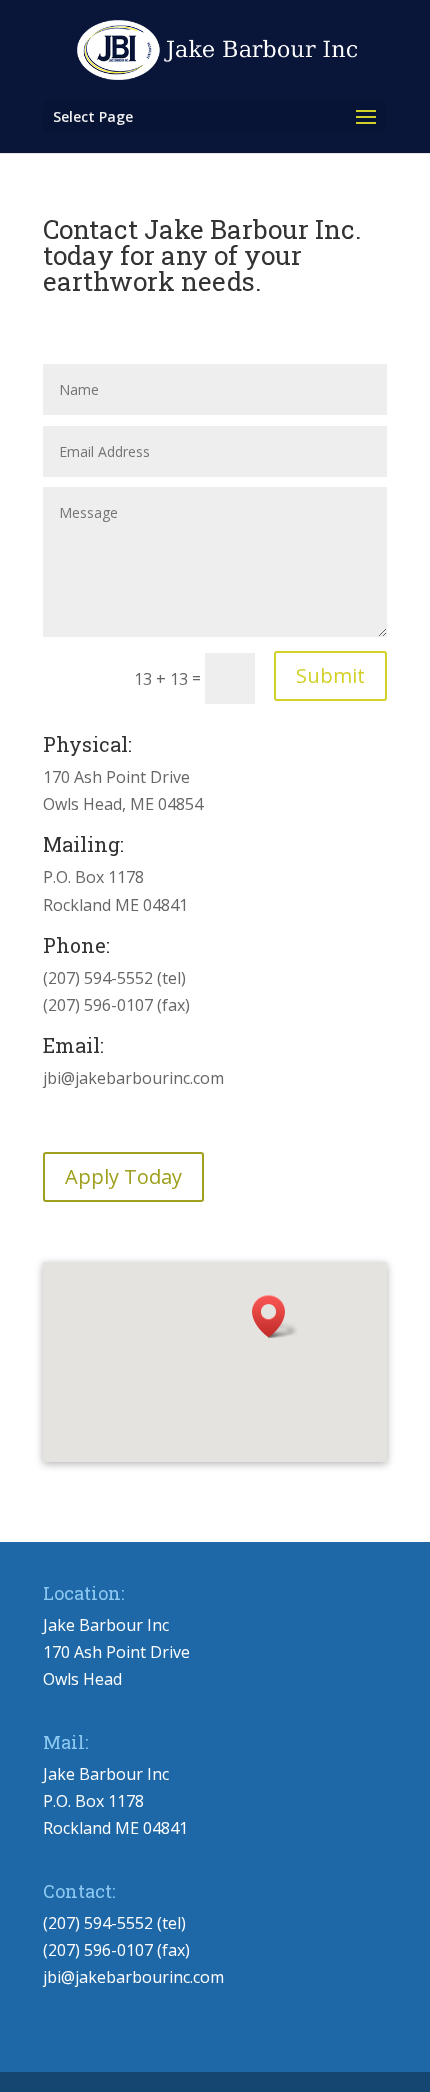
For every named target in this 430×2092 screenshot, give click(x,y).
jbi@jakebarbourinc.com (133, 1977)
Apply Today (123, 1176)
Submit (330, 675)
